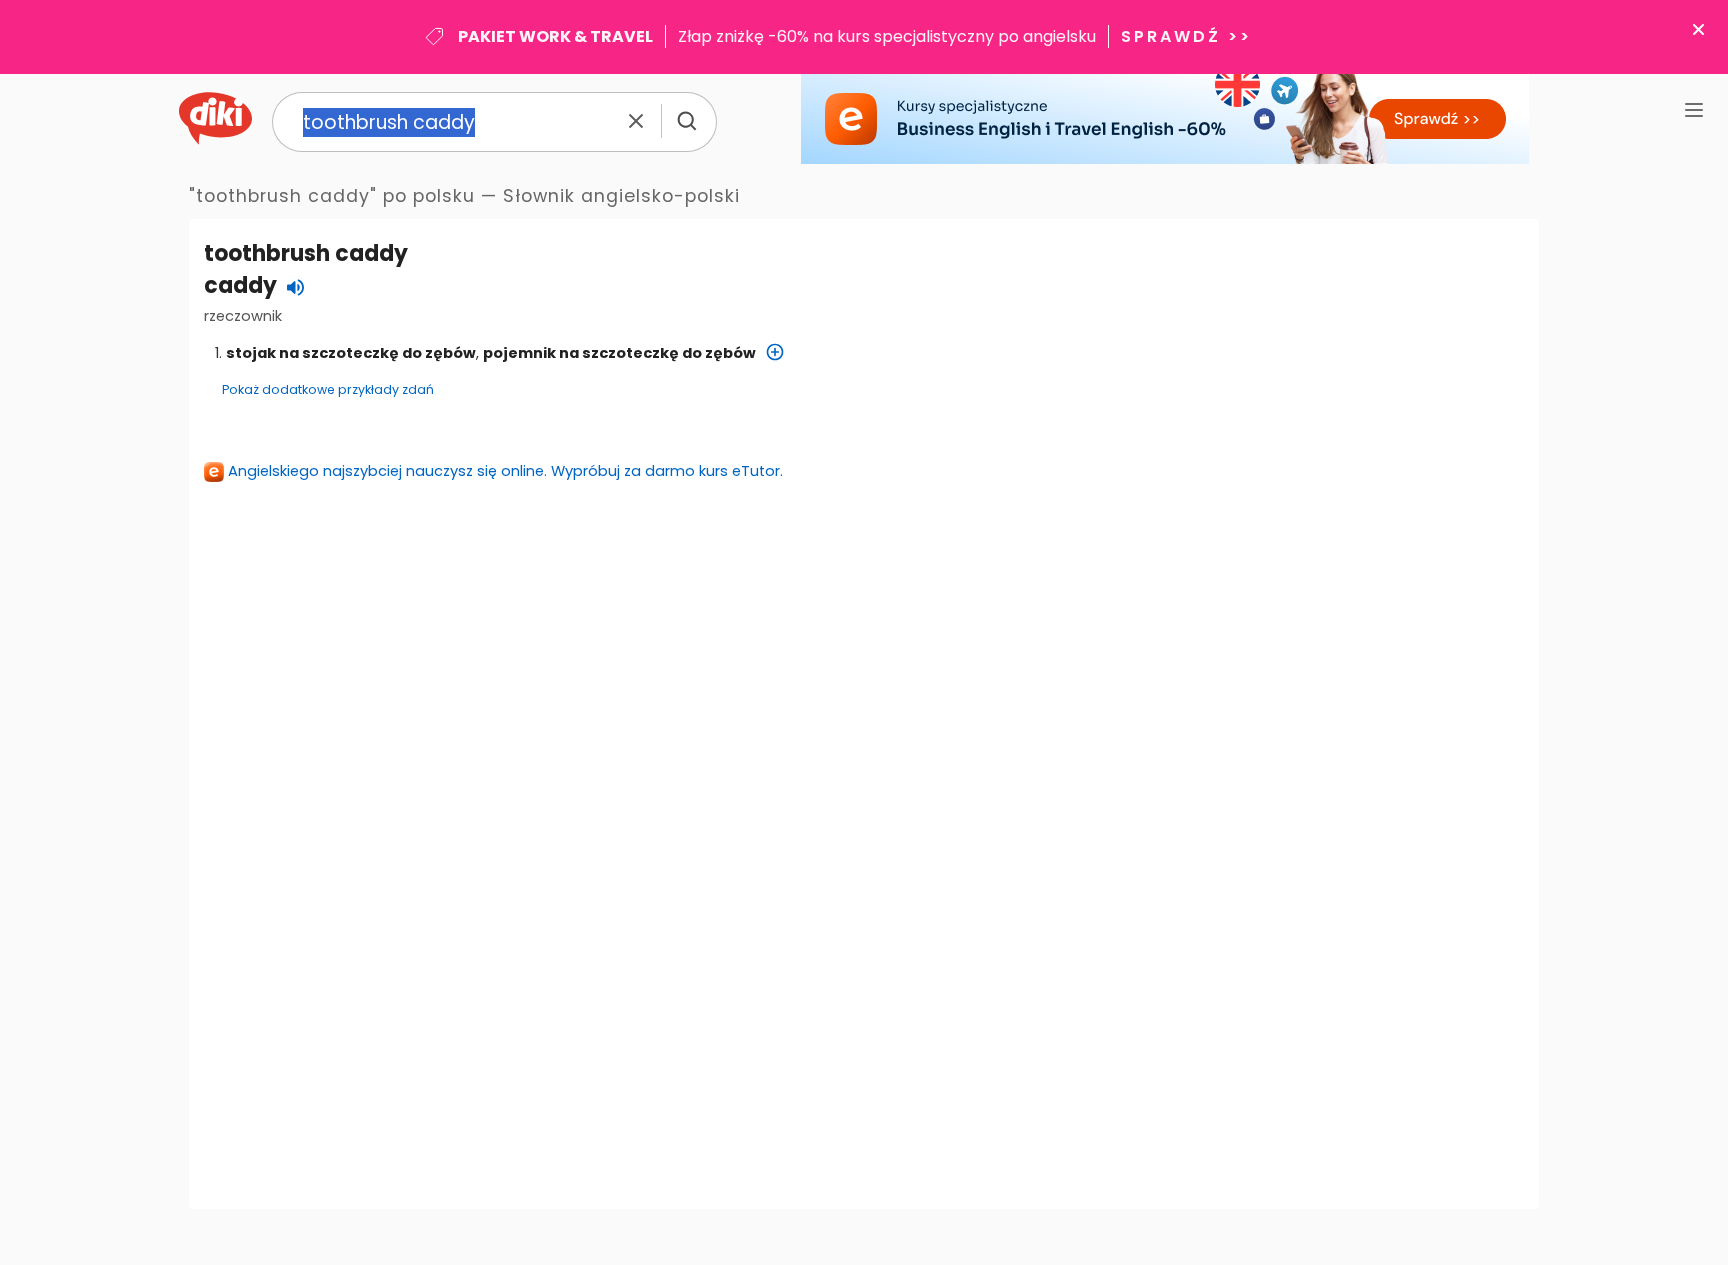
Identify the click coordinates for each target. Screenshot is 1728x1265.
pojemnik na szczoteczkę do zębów (619, 353)
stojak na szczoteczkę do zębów (351, 353)
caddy (240, 285)
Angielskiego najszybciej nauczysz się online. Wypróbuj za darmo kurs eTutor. (505, 471)
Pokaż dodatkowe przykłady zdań (328, 389)
